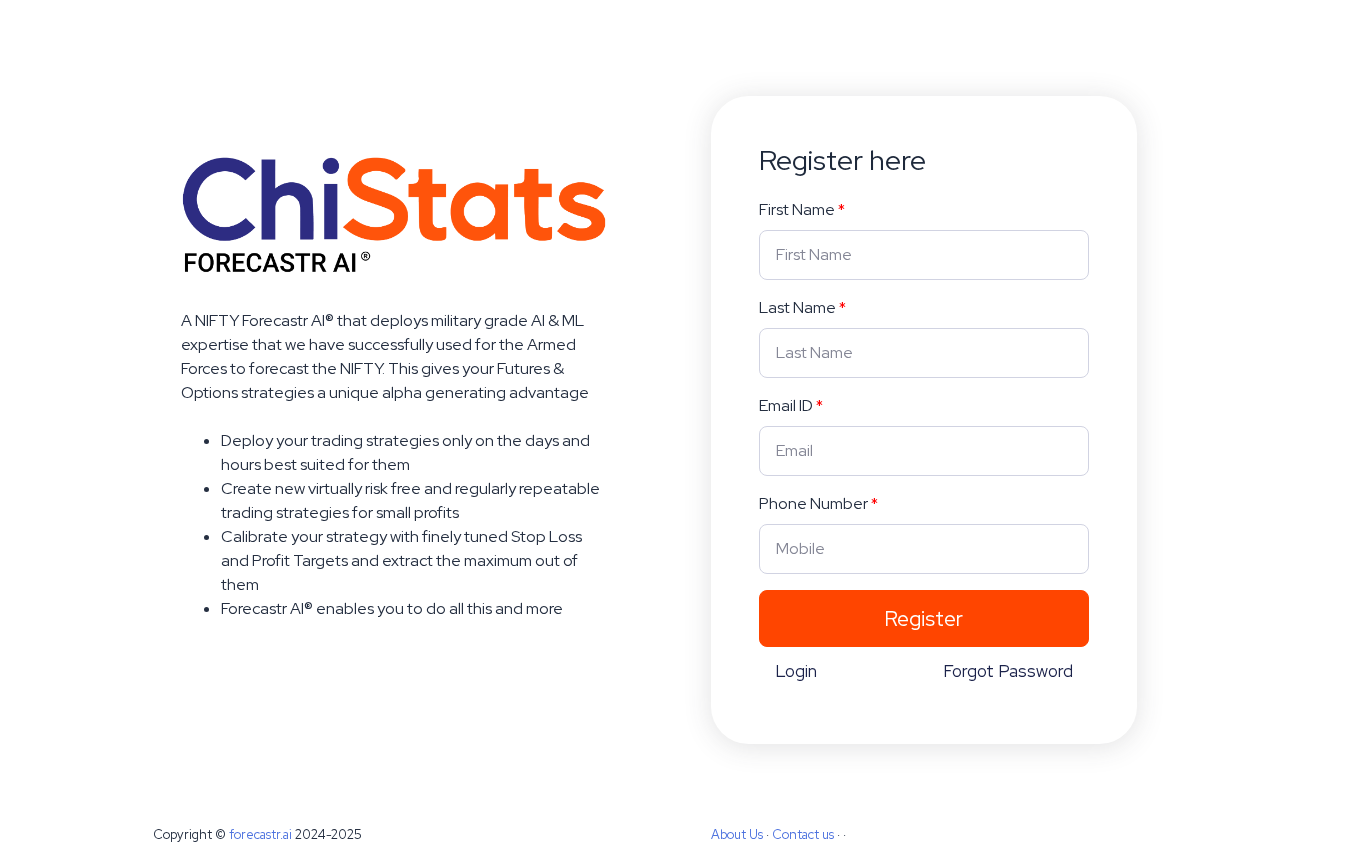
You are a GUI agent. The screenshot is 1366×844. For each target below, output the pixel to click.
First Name (797, 209)
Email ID (786, 405)
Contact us (803, 834)
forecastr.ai (260, 834)
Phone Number (813, 503)
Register (923, 618)
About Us (737, 834)
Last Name (797, 307)
